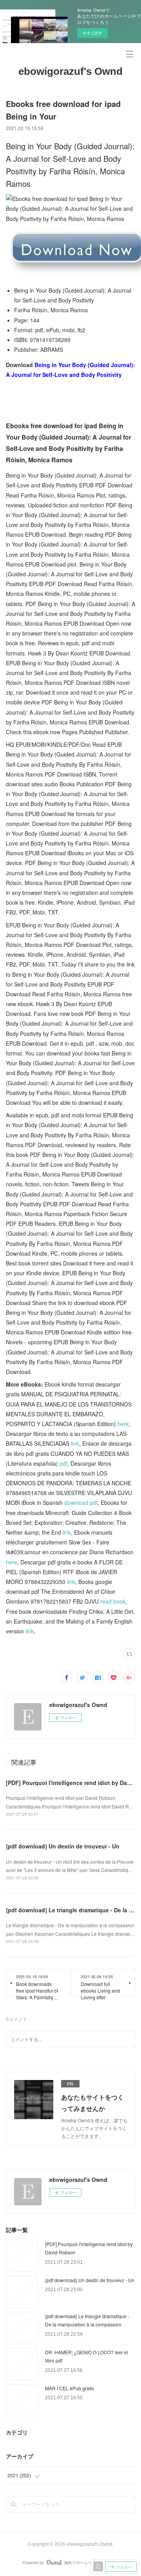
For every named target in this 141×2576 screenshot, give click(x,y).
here (123, 1424)
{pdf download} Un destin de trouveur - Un (63, 1846)
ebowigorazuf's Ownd (70, 71)
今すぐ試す (92, 33)
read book (113, 1601)
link (75, 1443)
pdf (63, 1463)
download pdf (81, 1503)
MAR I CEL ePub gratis (70, 2388)
